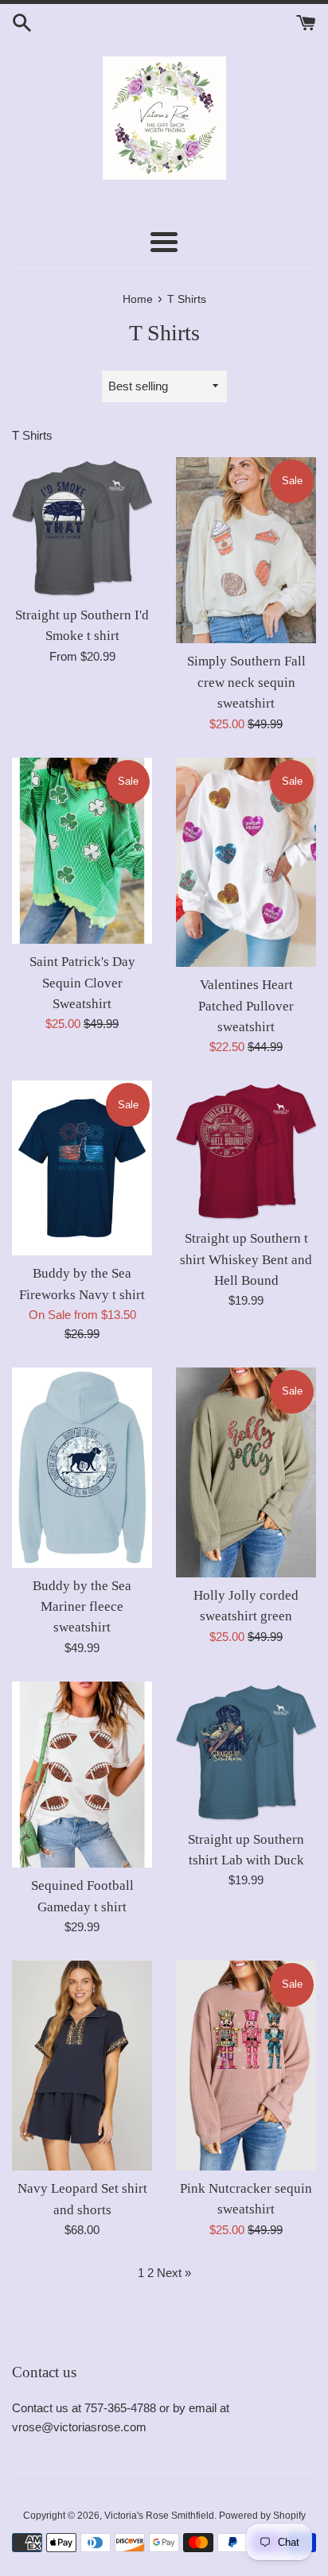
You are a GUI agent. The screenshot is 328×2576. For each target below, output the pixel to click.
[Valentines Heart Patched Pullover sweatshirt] (246, 863)
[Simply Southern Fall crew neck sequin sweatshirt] (246, 551)
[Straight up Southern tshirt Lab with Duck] (246, 1752)
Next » (174, 2273)
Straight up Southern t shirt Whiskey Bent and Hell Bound (246, 1259)
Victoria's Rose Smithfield (159, 2516)
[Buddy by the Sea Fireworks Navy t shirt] (82, 1168)
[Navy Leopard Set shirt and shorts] (82, 2066)
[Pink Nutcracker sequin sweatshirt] (246, 2066)
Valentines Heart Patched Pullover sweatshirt (246, 1006)
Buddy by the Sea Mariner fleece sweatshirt (82, 1607)
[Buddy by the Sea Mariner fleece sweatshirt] (82, 1468)
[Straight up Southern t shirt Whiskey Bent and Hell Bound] (246, 1150)
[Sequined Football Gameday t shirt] (82, 1775)
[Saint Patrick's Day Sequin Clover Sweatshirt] (82, 851)
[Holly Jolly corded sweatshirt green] (246, 1472)
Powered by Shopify (262, 2516)
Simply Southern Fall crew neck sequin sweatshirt (246, 682)
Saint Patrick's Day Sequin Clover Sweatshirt (82, 983)
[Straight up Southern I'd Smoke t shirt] (82, 527)
